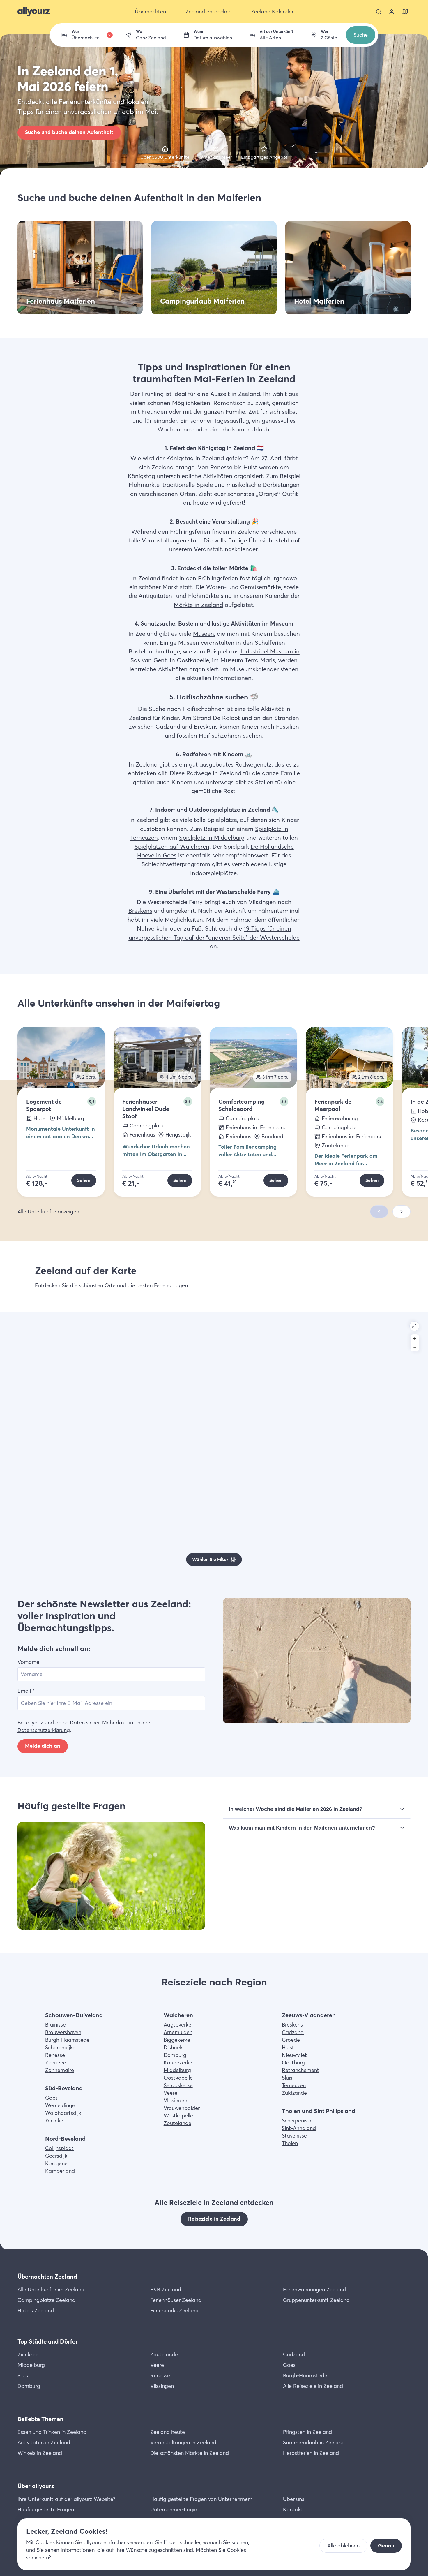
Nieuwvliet (294, 2055)
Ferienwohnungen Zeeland (314, 2289)
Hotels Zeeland (36, 2310)
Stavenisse (294, 2136)
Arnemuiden (178, 2032)
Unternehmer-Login (174, 2509)
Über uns (294, 2499)
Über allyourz (36, 2486)
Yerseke (54, 2120)
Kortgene (56, 2163)
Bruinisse (55, 2025)
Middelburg (177, 2070)
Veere (170, 2093)
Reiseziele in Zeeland (214, 2219)
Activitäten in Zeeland (44, 2442)
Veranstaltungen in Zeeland (183, 2442)
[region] (214, 1444)
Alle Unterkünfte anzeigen (48, 1212)
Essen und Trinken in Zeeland (52, 2432)
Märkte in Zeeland (198, 605)
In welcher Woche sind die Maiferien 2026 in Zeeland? (296, 1809)
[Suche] (379, 12)
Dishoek (173, 2047)
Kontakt (293, 2509)
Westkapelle (178, 2116)
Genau (386, 2546)
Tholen (290, 2143)
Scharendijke (60, 2047)
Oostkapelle (193, 660)
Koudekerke (178, 2063)
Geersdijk (56, 2156)
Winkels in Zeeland (40, 2453)
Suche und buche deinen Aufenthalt (69, 132)
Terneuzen (294, 2085)
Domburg (175, 2055)
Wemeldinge (60, 2105)
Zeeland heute (168, 2432)
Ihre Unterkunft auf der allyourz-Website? (66, 2499)
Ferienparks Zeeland (174, 2310)
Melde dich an (43, 1746)
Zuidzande (294, 2093)
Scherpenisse (297, 2120)
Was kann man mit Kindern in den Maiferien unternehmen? (302, 1828)
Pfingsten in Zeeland (307, 2432)
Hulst (288, 2047)
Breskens (140, 911)
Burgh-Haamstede (67, 2040)
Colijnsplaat (59, 2148)
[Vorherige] (379, 1212)
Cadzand (293, 2032)
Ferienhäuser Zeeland (176, 2300)
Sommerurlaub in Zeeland (314, 2442)
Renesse (55, 2055)
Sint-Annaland (299, 2128)
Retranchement (300, 2070)
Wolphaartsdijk (63, 2113)
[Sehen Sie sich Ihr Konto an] (392, 12)
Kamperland (60, 2171)
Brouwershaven (63, 2032)
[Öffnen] (414, 1326)
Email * (26, 1691)
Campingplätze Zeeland (46, 2300)
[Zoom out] (415, 1347)
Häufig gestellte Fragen (46, 2509)
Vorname (28, 1662)
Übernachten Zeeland (47, 2276)
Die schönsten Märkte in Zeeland (190, 2453)
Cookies (45, 2542)
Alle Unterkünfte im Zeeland (51, 2289)
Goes (51, 2098)
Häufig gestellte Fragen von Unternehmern (201, 2499)
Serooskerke (178, 2085)
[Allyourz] (34, 12)
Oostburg (293, 2063)
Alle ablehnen (343, 2546)
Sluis (287, 2078)
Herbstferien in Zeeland (311, 2453)
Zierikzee (56, 2063)
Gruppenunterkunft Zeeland (316, 2300)
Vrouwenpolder (182, 2108)
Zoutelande (177, 2123)
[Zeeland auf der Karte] (405, 12)
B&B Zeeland (166, 2289)
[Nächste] (402, 1212)
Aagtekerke (177, 2025)
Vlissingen (262, 902)
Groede (291, 2040)
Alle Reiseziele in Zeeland (313, 2386)
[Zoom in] (415, 1339)
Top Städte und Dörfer (48, 2341)
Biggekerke (177, 2040)
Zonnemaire (60, 2070)
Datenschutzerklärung (44, 1730)
